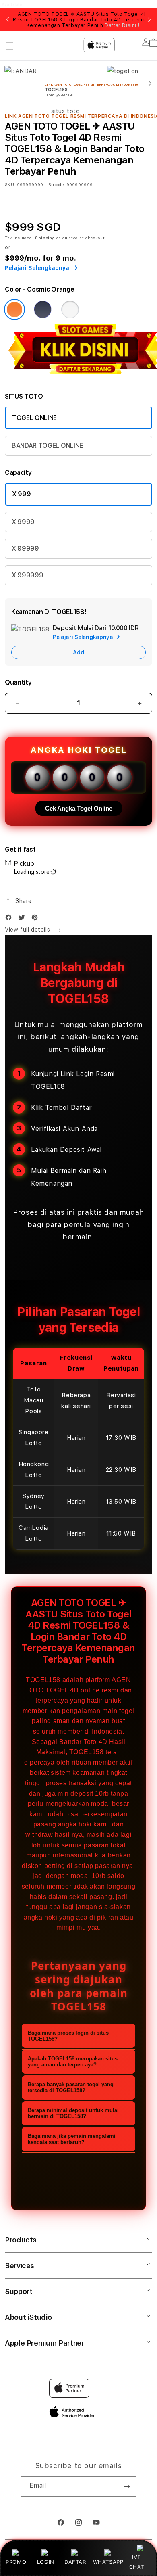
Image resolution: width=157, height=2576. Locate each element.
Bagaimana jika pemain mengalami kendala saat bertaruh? (72, 2139)
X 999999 (27, 575)
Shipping (45, 238)
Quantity (18, 682)
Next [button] (149, 20)
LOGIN (46, 2562)
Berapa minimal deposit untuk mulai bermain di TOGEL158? (73, 2113)
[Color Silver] (70, 309)
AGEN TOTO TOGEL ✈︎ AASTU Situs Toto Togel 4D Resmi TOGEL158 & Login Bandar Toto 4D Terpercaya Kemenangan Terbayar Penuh (83, 20)
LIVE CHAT (137, 2562)
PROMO (16, 2562)
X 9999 (23, 522)
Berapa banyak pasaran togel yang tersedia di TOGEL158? (71, 2087)
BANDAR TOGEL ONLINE (47, 446)
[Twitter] (24, 919)
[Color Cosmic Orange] (14, 309)
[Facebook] (10, 919)
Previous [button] (8, 20)
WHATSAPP (108, 2562)
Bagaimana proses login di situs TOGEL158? (68, 2036)
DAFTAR (75, 2562)
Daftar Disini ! (122, 25)
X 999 (21, 494)
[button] (18, 901)
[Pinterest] (37, 919)
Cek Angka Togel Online (79, 808)
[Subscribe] (127, 2486)
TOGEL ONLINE (34, 418)
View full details (28, 930)
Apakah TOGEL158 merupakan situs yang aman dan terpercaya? (73, 2062)
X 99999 (25, 548)
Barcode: (57, 184)
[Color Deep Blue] (43, 309)
